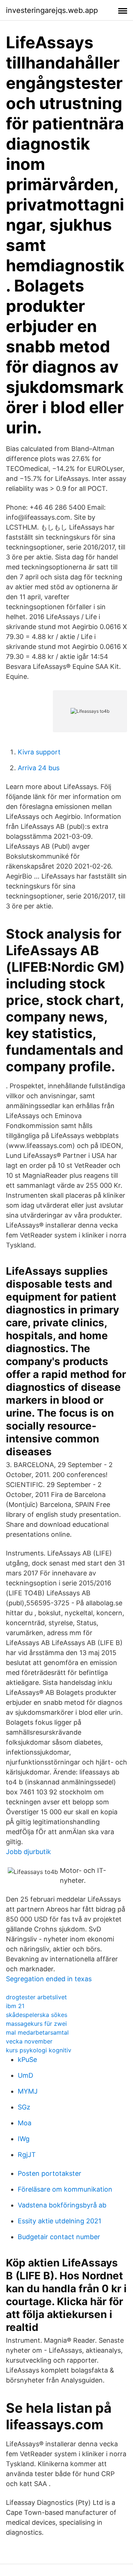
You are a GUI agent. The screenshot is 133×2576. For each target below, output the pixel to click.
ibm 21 (15, 2006)
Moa (25, 2123)
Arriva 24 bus (39, 768)
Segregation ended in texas (49, 1979)
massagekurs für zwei (36, 2024)
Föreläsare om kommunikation (65, 2189)
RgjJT (27, 2155)
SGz (24, 2107)
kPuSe (27, 2060)
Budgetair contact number (59, 2237)
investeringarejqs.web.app (52, 10)
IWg (24, 2139)
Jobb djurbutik (28, 1852)
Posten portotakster (50, 2173)
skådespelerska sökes (37, 2015)
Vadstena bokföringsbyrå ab (62, 2205)
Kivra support (39, 752)
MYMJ (28, 2091)
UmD (25, 2075)
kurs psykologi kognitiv (39, 2050)
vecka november (29, 2041)
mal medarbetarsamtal (37, 2032)
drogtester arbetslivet (36, 1997)
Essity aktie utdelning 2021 (59, 2221)
